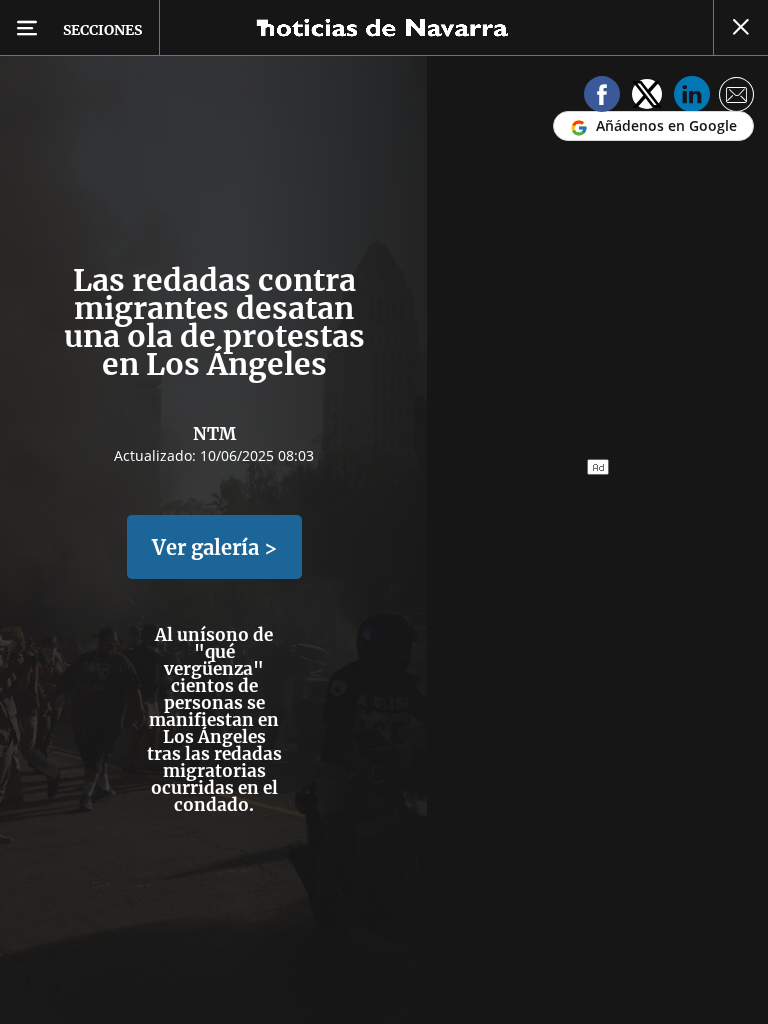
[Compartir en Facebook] (602, 97)
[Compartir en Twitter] (647, 97)
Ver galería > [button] (214, 547)
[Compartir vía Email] (737, 97)
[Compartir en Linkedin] (692, 97)
